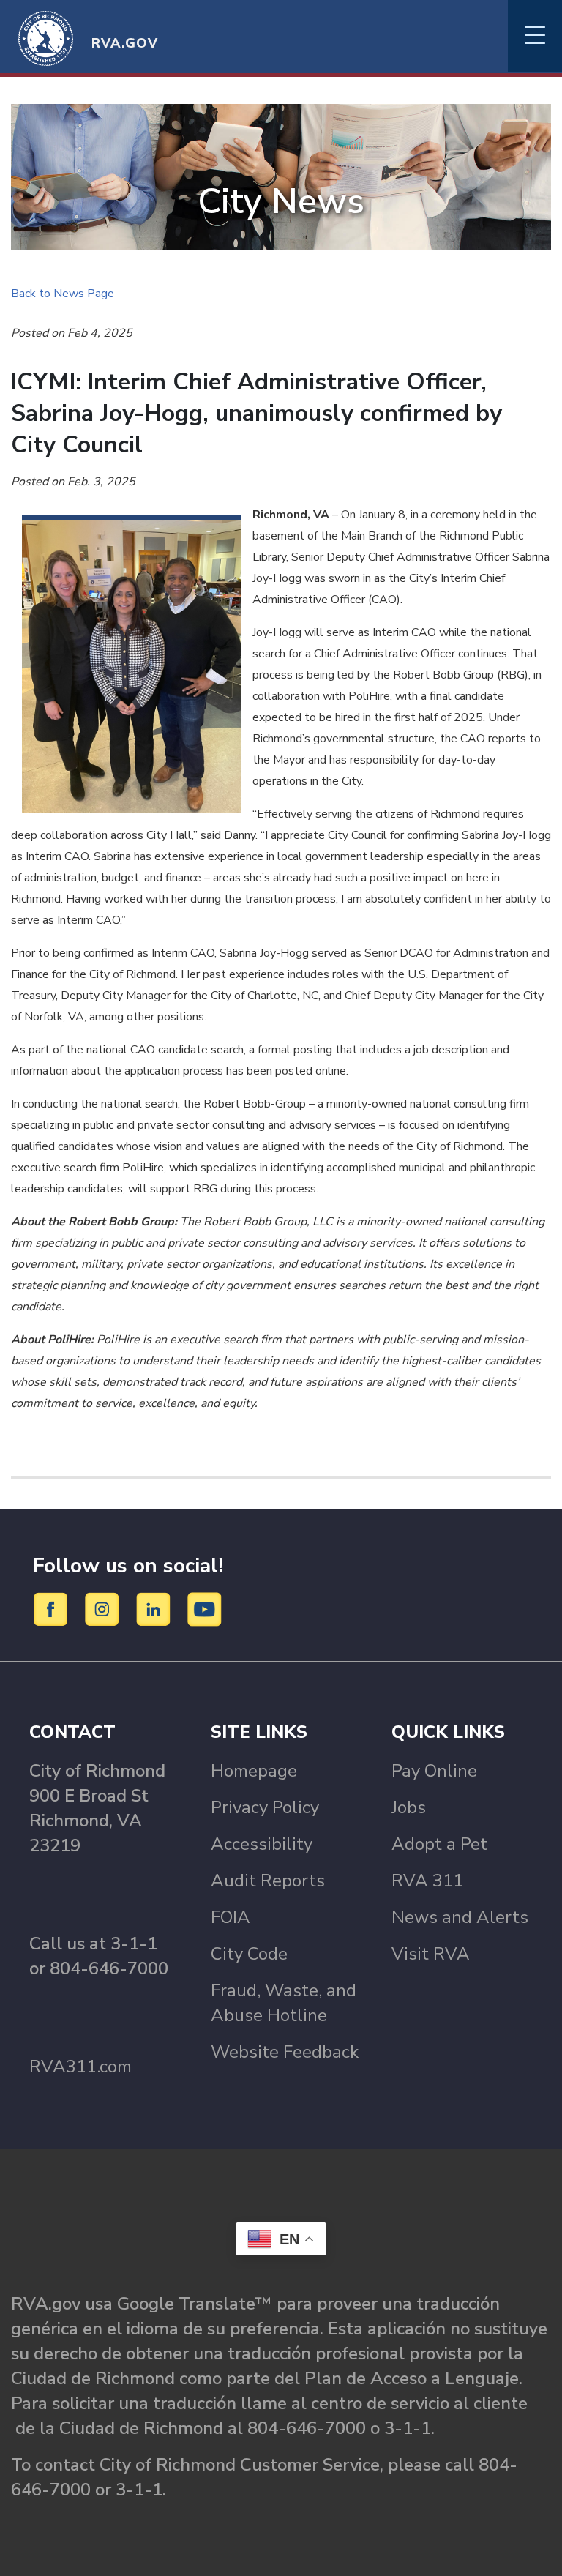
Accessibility (262, 1844)
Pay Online (434, 1771)
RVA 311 (427, 1881)
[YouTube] (205, 1608)
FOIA (231, 1917)
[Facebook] (53, 1608)
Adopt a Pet (439, 1844)
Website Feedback (285, 2052)
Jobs (409, 1807)
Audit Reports (268, 1881)
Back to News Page (63, 294)
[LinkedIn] (156, 1608)
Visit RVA (431, 1954)
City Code (249, 1954)
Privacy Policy (265, 1807)
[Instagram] (104, 1608)
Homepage (254, 1771)
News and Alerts (460, 1917)
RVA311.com (80, 2067)
